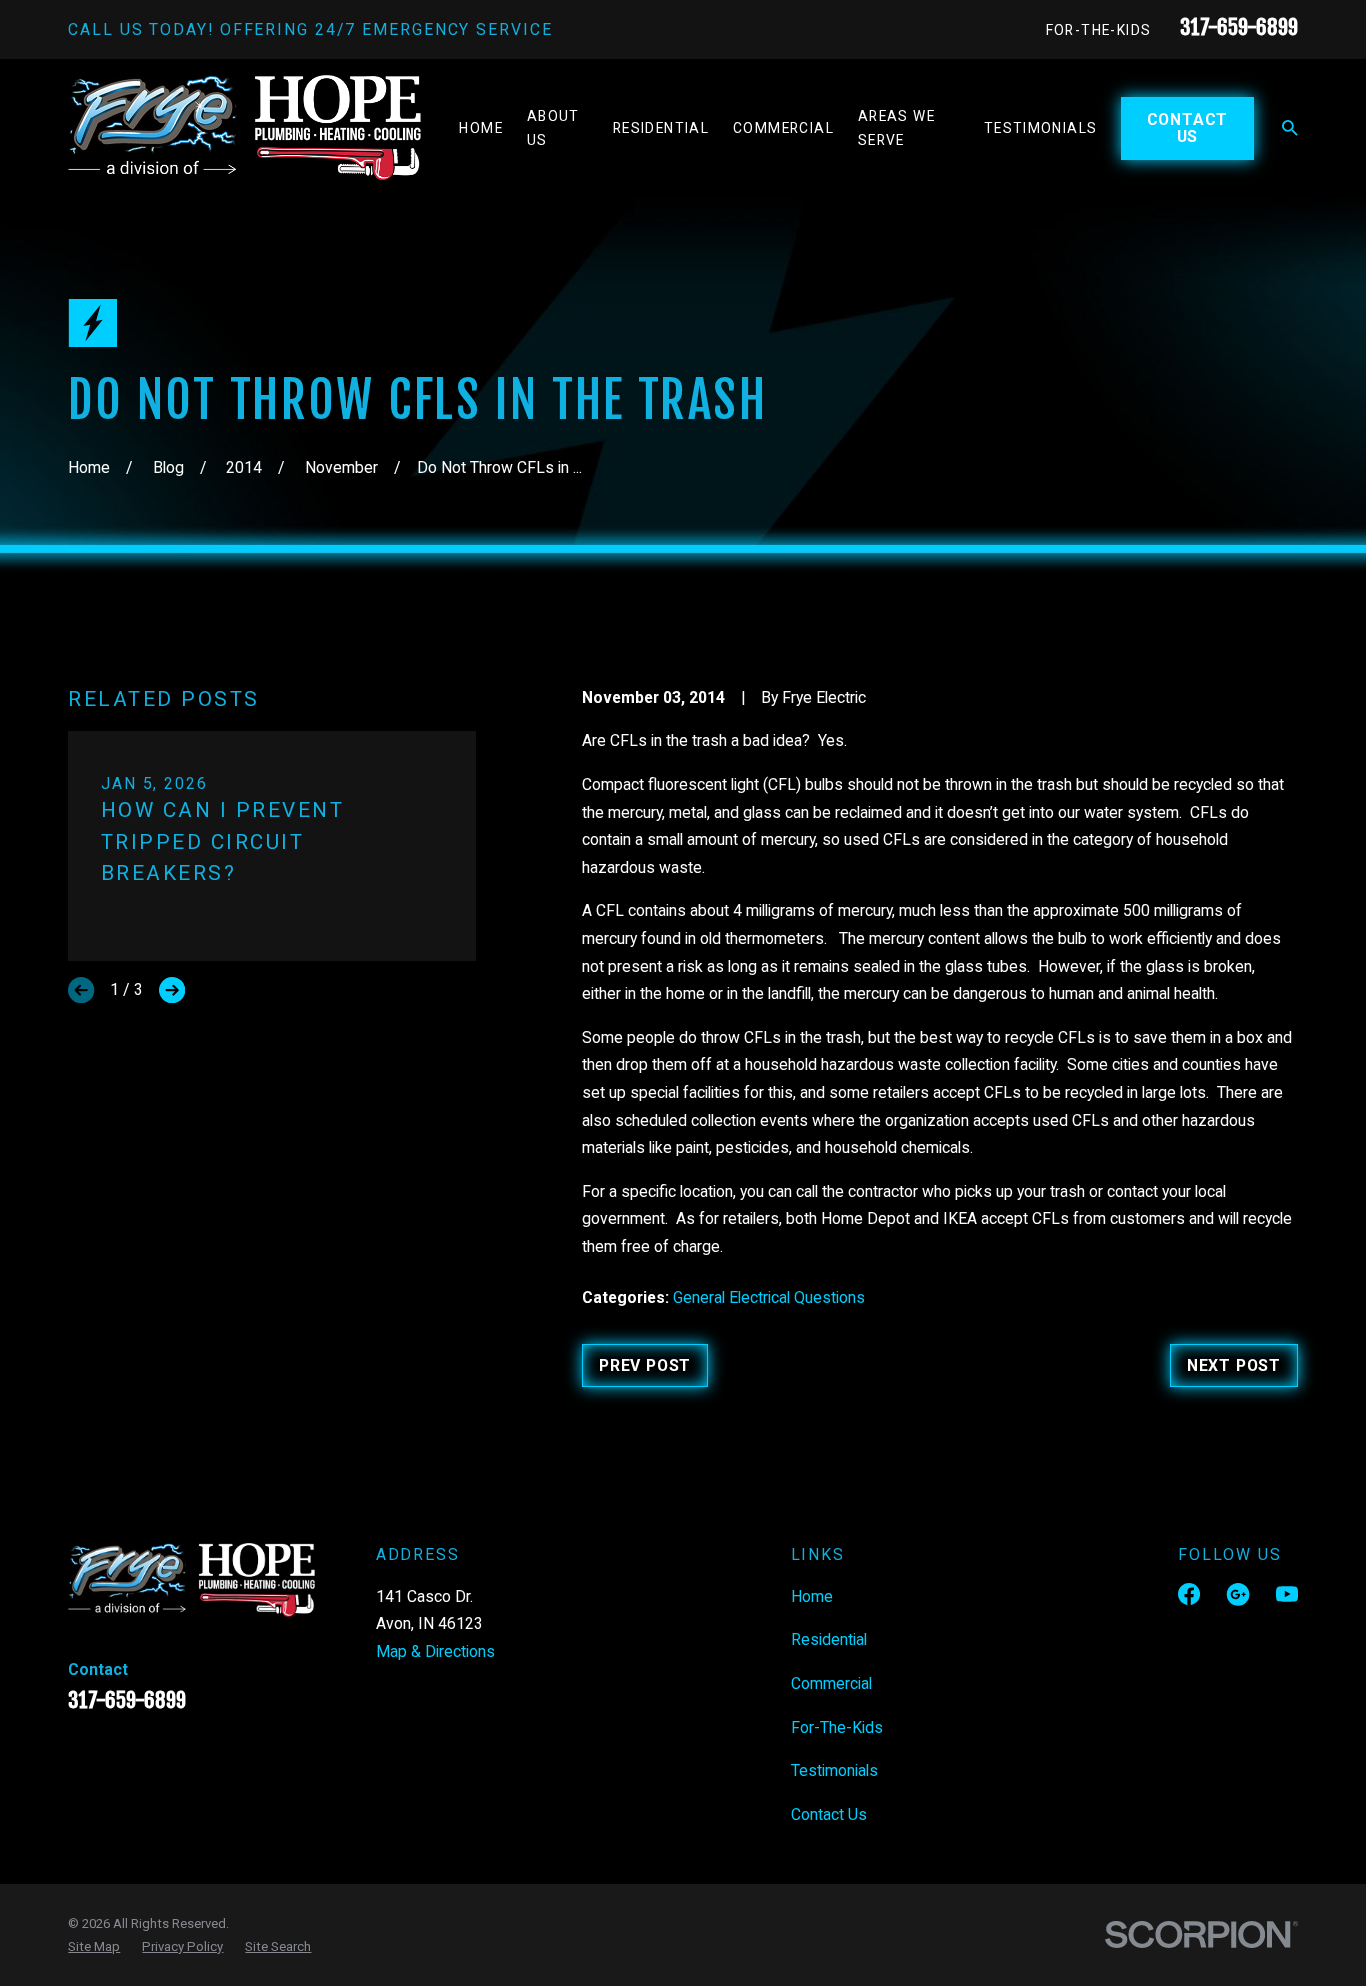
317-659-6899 (1239, 27)
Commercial (831, 1683)
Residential (829, 1639)
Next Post (1234, 1365)
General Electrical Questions (769, 1297)
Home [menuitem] (481, 128)
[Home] (244, 128)
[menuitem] (94, 1946)
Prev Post (645, 1365)
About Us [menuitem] (553, 128)
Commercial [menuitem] (783, 128)
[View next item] (172, 990)
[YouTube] (1287, 1594)
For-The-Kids (1099, 30)
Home (812, 1596)
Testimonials (834, 1770)
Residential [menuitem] (661, 128)
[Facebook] (1189, 1594)
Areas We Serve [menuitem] (896, 128)
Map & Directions (435, 1651)
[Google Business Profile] (1238, 1594)
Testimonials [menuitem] (1041, 128)
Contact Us (1188, 128)
